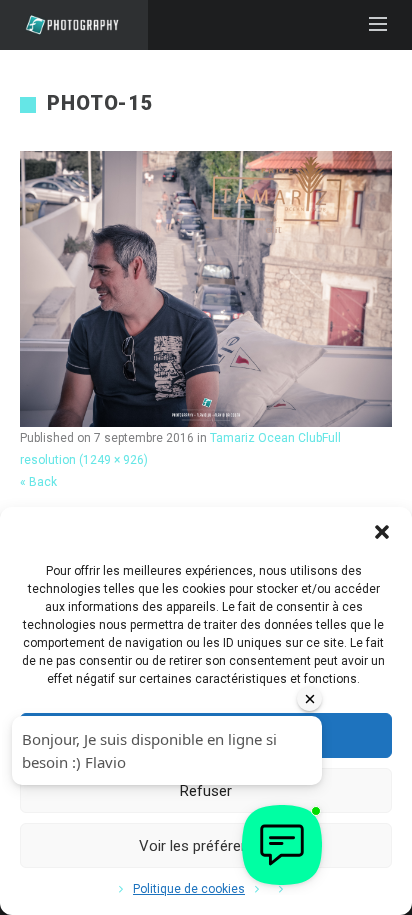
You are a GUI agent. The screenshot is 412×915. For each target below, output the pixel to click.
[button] (382, 532)
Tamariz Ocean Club (266, 438)
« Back (38, 482)
